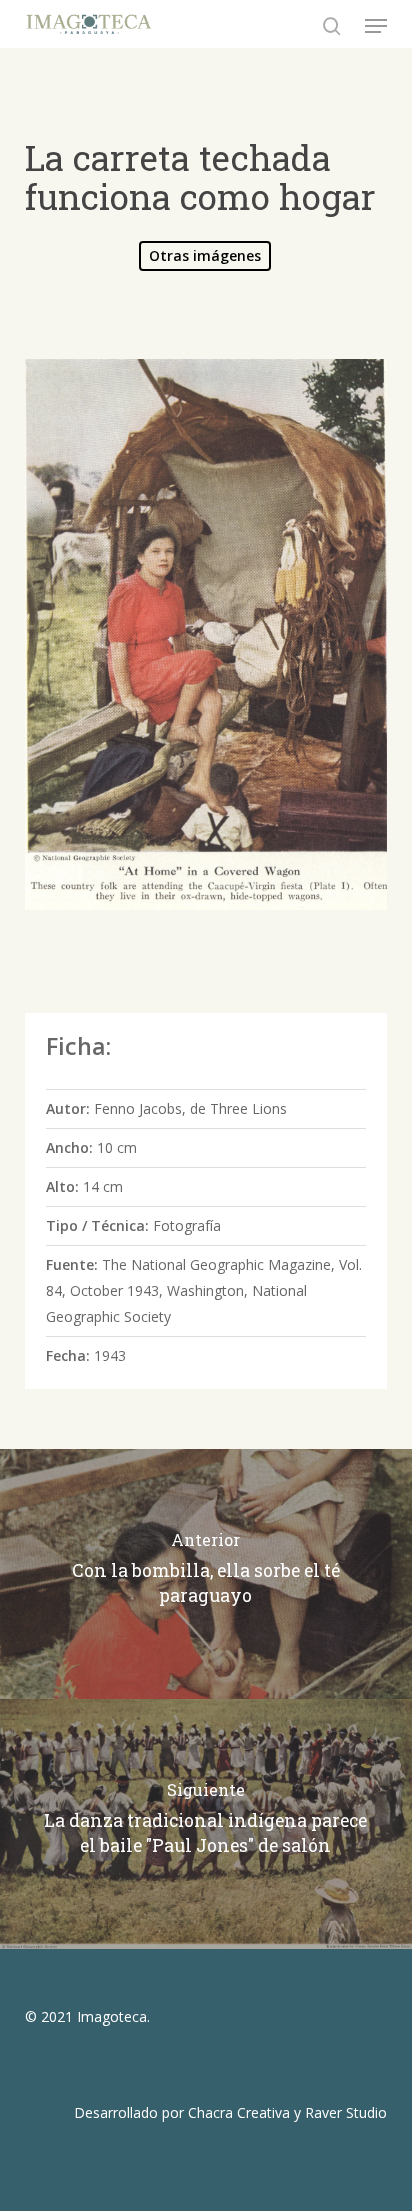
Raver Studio (346, 2112)
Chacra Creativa (239, 2112)
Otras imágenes (205, 255)
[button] (376, 26)
